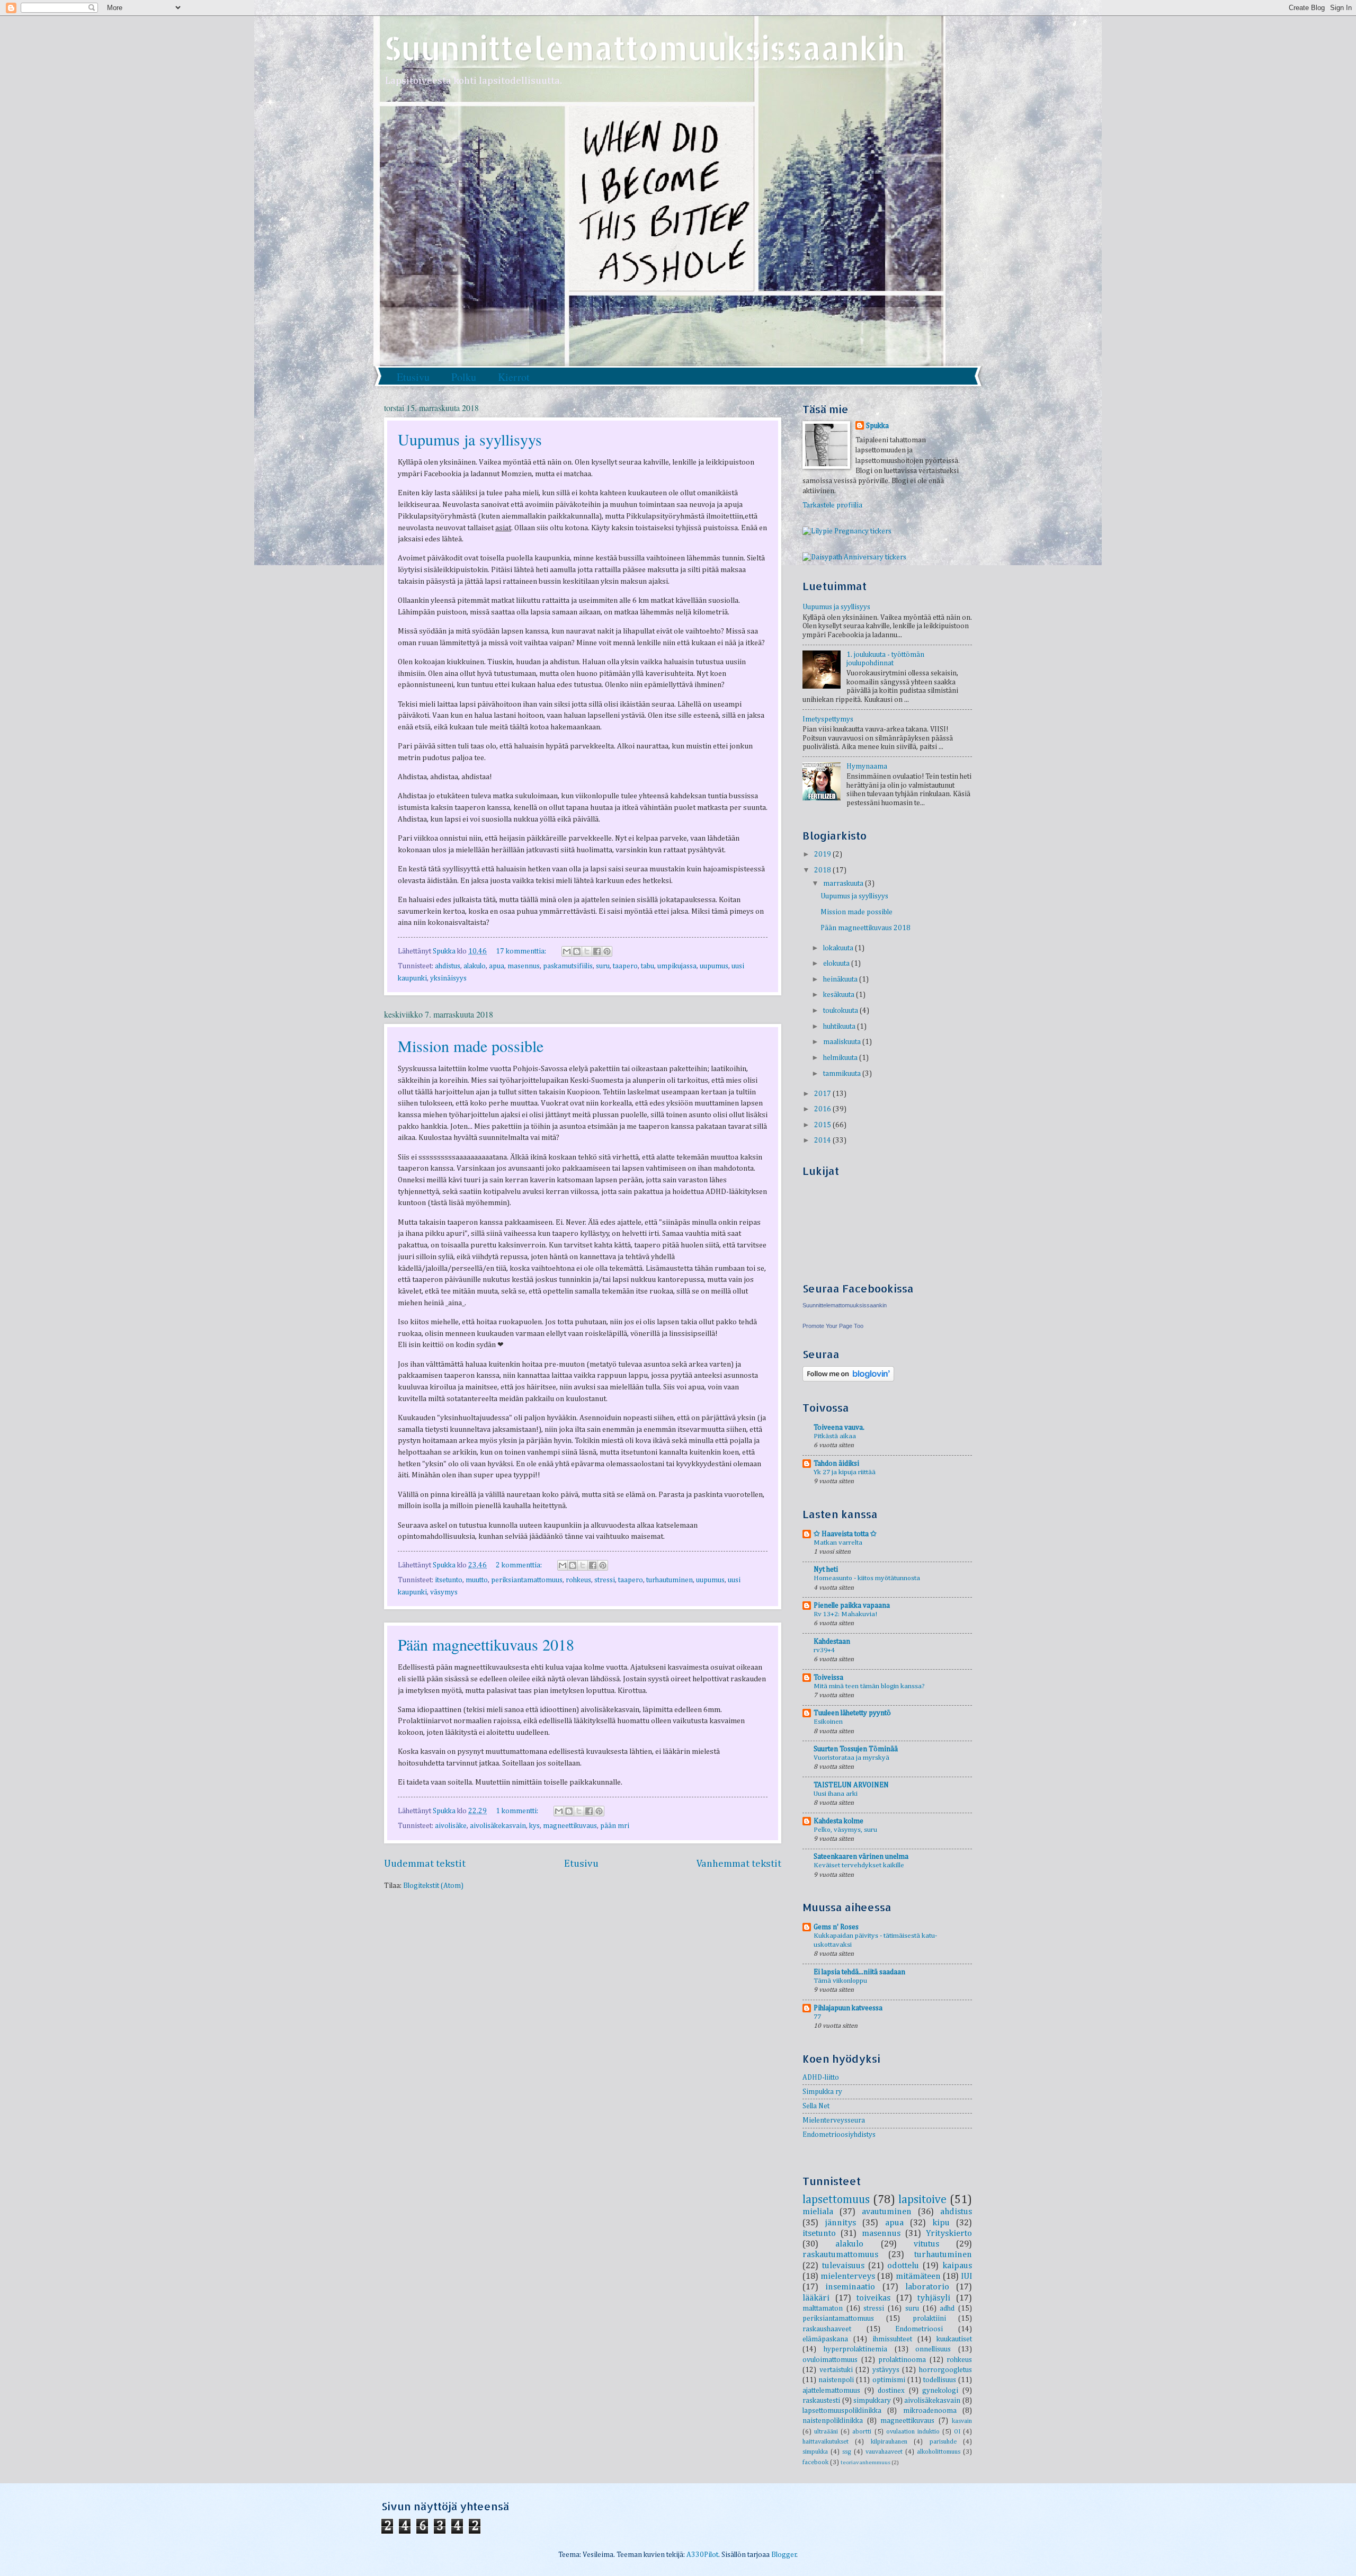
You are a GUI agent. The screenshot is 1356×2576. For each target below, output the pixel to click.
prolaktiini (929, 2319)
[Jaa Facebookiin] (597, 951)
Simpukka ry (822, 2092)
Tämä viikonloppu (840, 1981)
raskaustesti (821, 2401)
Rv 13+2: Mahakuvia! (845, 1614)
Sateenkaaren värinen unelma (861, 1857)
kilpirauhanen (889, 2442)
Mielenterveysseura (834, 2120)
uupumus (714, 966)
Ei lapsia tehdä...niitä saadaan (859, 1972)
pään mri (615, 1826)
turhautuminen (670, 1580)
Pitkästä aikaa (835, 1436)
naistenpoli (836, 2380)
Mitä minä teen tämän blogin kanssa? (869, 1686)
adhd (947, 2308)
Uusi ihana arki (836, 1794)
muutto (477, 1580)
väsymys (444, 1592)
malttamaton (823, 2308)
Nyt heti (826, 1570)
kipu (941, 2223)
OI (957, 2432)
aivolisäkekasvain (498, 1826)
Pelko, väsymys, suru (845, 1830)
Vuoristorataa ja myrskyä (851, 1758)
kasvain (962, 2421)
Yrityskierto (949, 2234)
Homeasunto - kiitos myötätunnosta (867, 1578)
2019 (823, 854)
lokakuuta (839, 948)
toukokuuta (841, 1011)
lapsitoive (922, 2200)
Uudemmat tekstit (425, 1864)
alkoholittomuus (939, 2452)
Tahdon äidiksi (836, 1464)
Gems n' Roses (836, 1927)
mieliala (818, 2212)
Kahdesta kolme (838, 1821)
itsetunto (449, 1580)
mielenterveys (848, 2276)
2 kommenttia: (520, 1565)
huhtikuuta (840, 1027)
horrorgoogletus (945, 2370)
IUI (966, 2276)
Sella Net (816, 2106)
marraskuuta (844, 884)
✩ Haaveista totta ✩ (845, 1534)
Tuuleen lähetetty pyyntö (852, 1713)
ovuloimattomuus (830, 2360)
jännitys (840, 2223)
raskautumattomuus (840, 2255)
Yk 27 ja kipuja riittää (845, 1472)
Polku (464, 377)
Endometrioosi (919, 2329)
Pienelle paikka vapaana (852, 1606)
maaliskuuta (843, 1042)
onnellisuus (933, 2349)
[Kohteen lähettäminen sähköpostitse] (567, 951)
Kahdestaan (832, 1642)
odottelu (903, 2266)
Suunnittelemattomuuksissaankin (645, 48)
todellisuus (940, 2380)
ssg (847, 2452)
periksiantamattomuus (527, 1580)
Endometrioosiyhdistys (839, 2135)
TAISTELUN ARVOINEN (851, 1785)
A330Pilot (702, 2555)
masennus (524, 966)
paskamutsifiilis (568, 966)
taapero (625, 966)
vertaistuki (836, 2370)
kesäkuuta (840, 995)
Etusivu (413, 377)
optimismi (889, 2380)
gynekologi (940, 2391)
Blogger (784, 2555)
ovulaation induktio (913, 2432)
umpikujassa (677, 966)
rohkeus (578, 1580)
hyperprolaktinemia (855, 2349)
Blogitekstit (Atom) (433, 1886)
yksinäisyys (448, 978)
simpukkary (872, 2401)
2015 (823, 1125)
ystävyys (886, 2370)
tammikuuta (843, 1074)
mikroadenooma (930, 2411)
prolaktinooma (902, 2360)
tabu (648, 966)
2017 (823, 1094)
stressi (605, 1580)
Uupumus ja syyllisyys (470, 439)
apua (497, 966)
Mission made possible (471, 1046)
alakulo (475, 966)
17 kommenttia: (522, 951)
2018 (823, 870)
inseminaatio (850, 2287)
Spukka (877, 426)
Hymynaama (867, 766)
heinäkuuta (841, 979)
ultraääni (826, 2432)
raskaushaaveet (827, 2329)
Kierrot (514, 377)
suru (603, 966)
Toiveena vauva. (839, 1428)
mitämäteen (918, 2276)
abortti (862, 2432)
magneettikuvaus (570, 1826)
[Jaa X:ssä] (587, 951)
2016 (823, 1109)
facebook (815, 2462)
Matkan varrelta (838, 1543)
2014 (823, 1140)
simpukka (815, 2452)
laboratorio (927, 2287)
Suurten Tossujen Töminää (856, 1749)
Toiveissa (828, 1678)
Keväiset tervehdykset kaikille (859, 1865)
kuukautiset (954, 2339)
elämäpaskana (825, 2339)
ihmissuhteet (892, 2339)
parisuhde (943, 2442)
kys (534, 1826)
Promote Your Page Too (833, 1326)
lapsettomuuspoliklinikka (842, 2411)
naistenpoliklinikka (833, 2421)
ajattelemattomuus (831, 2391)
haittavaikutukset (826, 2442)
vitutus (926, 2244)
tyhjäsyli (934, 2298)
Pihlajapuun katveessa (848, 2008)
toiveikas (873, 2298)
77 (817, 2017)
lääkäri (816, 2298)
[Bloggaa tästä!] (577, 951)
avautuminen (887, 2212)
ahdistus (448, 966)
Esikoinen (828, 1722)
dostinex (891, 2391)
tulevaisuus (843, 2266)
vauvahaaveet (884, 2452)
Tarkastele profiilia (832, 505)
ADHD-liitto (821, 2078)
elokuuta (837, 964)
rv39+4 (824, 1650)
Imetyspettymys (828, 719)
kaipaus (957, 2266)
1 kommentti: (518, 1811)
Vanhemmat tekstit (739, 1864)
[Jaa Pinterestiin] (607, 951)
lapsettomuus (836, 2200)
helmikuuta (841, 1058)
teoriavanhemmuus (866, 2462)
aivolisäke (451, 1826)
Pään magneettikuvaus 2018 (486, 1644)
